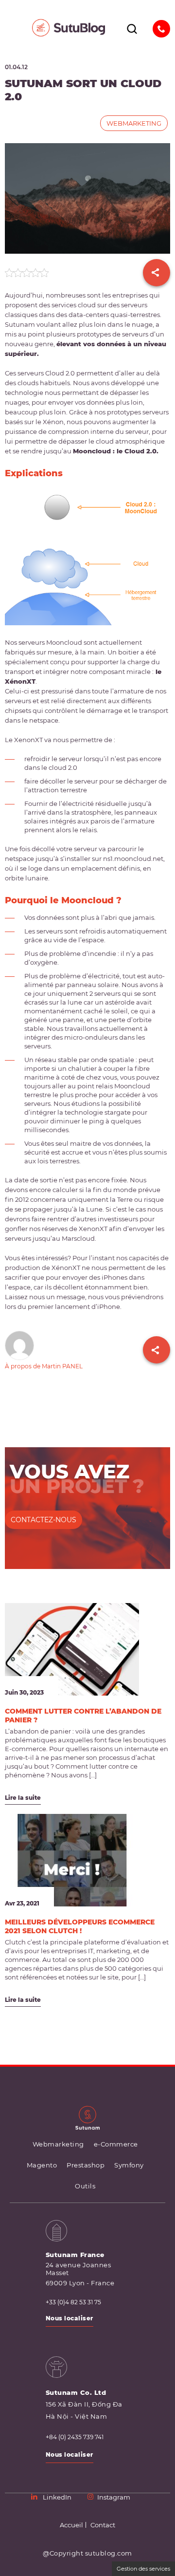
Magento (42, 2165)
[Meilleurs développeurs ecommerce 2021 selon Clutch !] (72, 1860)
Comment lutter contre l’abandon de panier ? (83, 1716)
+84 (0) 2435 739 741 (75, 2437)
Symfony (129, 2165)
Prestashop (86, 2165)
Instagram (114, 2497)
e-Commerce (116, 2144)
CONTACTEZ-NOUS (44, 1520)
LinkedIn (57, 2497)
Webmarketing (134, 123)
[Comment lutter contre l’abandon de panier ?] (72, 1649)
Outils (85, 2186)
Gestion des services (143, 2569)
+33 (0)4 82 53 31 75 (73, 2302)
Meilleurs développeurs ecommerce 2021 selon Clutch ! (80, 1926)
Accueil (71, 2525)
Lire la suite (23, 1798)
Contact (103, 2525)
